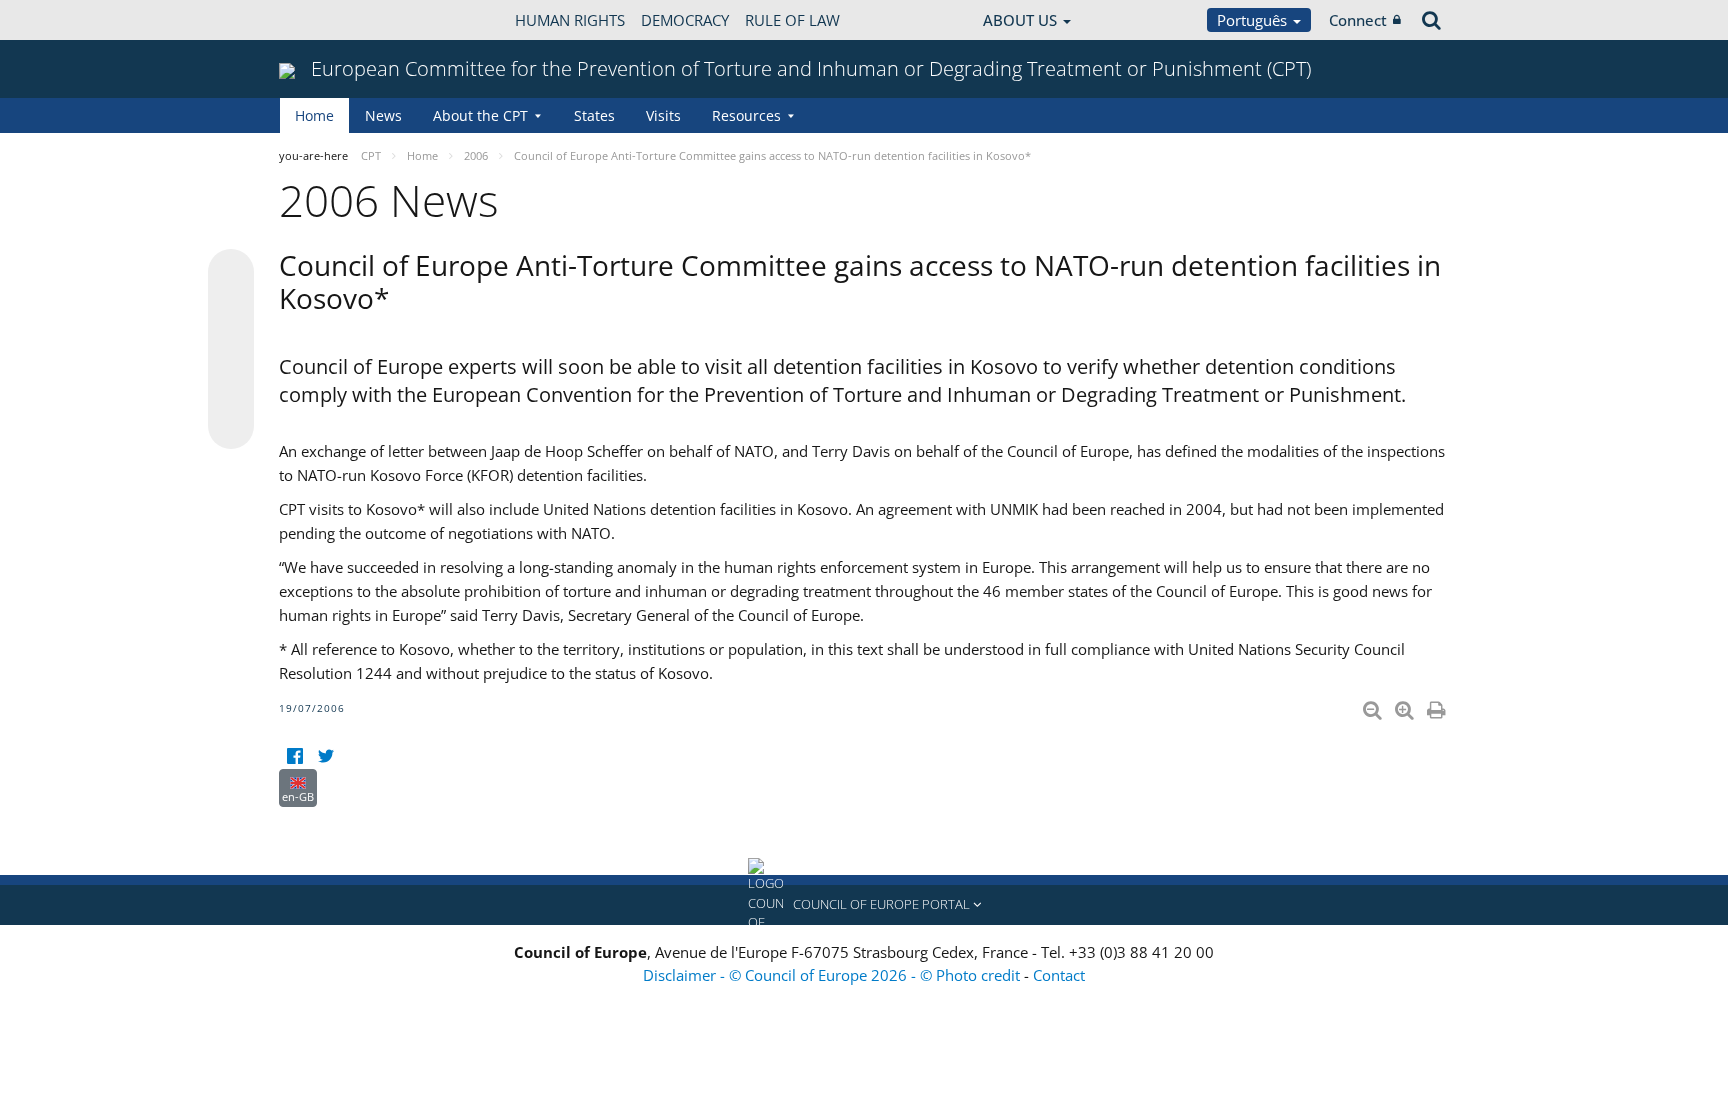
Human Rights (570, 20)
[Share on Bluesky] (231, 274)
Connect (1358, 20)
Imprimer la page (1438, 706)
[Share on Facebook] (231, 350)
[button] (864, 905)
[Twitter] (325, 756)
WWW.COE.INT (329, 20)
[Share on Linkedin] (231, 388)
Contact (1059, 975)
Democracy (685, 20)
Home (314, 115)
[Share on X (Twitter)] (231, 312)
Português (1254, 20)
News (383, 115)
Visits (663, 115)
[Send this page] (231, 426)
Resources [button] (746, 115)
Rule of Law (792, 20)
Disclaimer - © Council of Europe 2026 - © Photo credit (833, 975)
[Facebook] (294, 756)
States (594, 115)
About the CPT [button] (480, 115)
